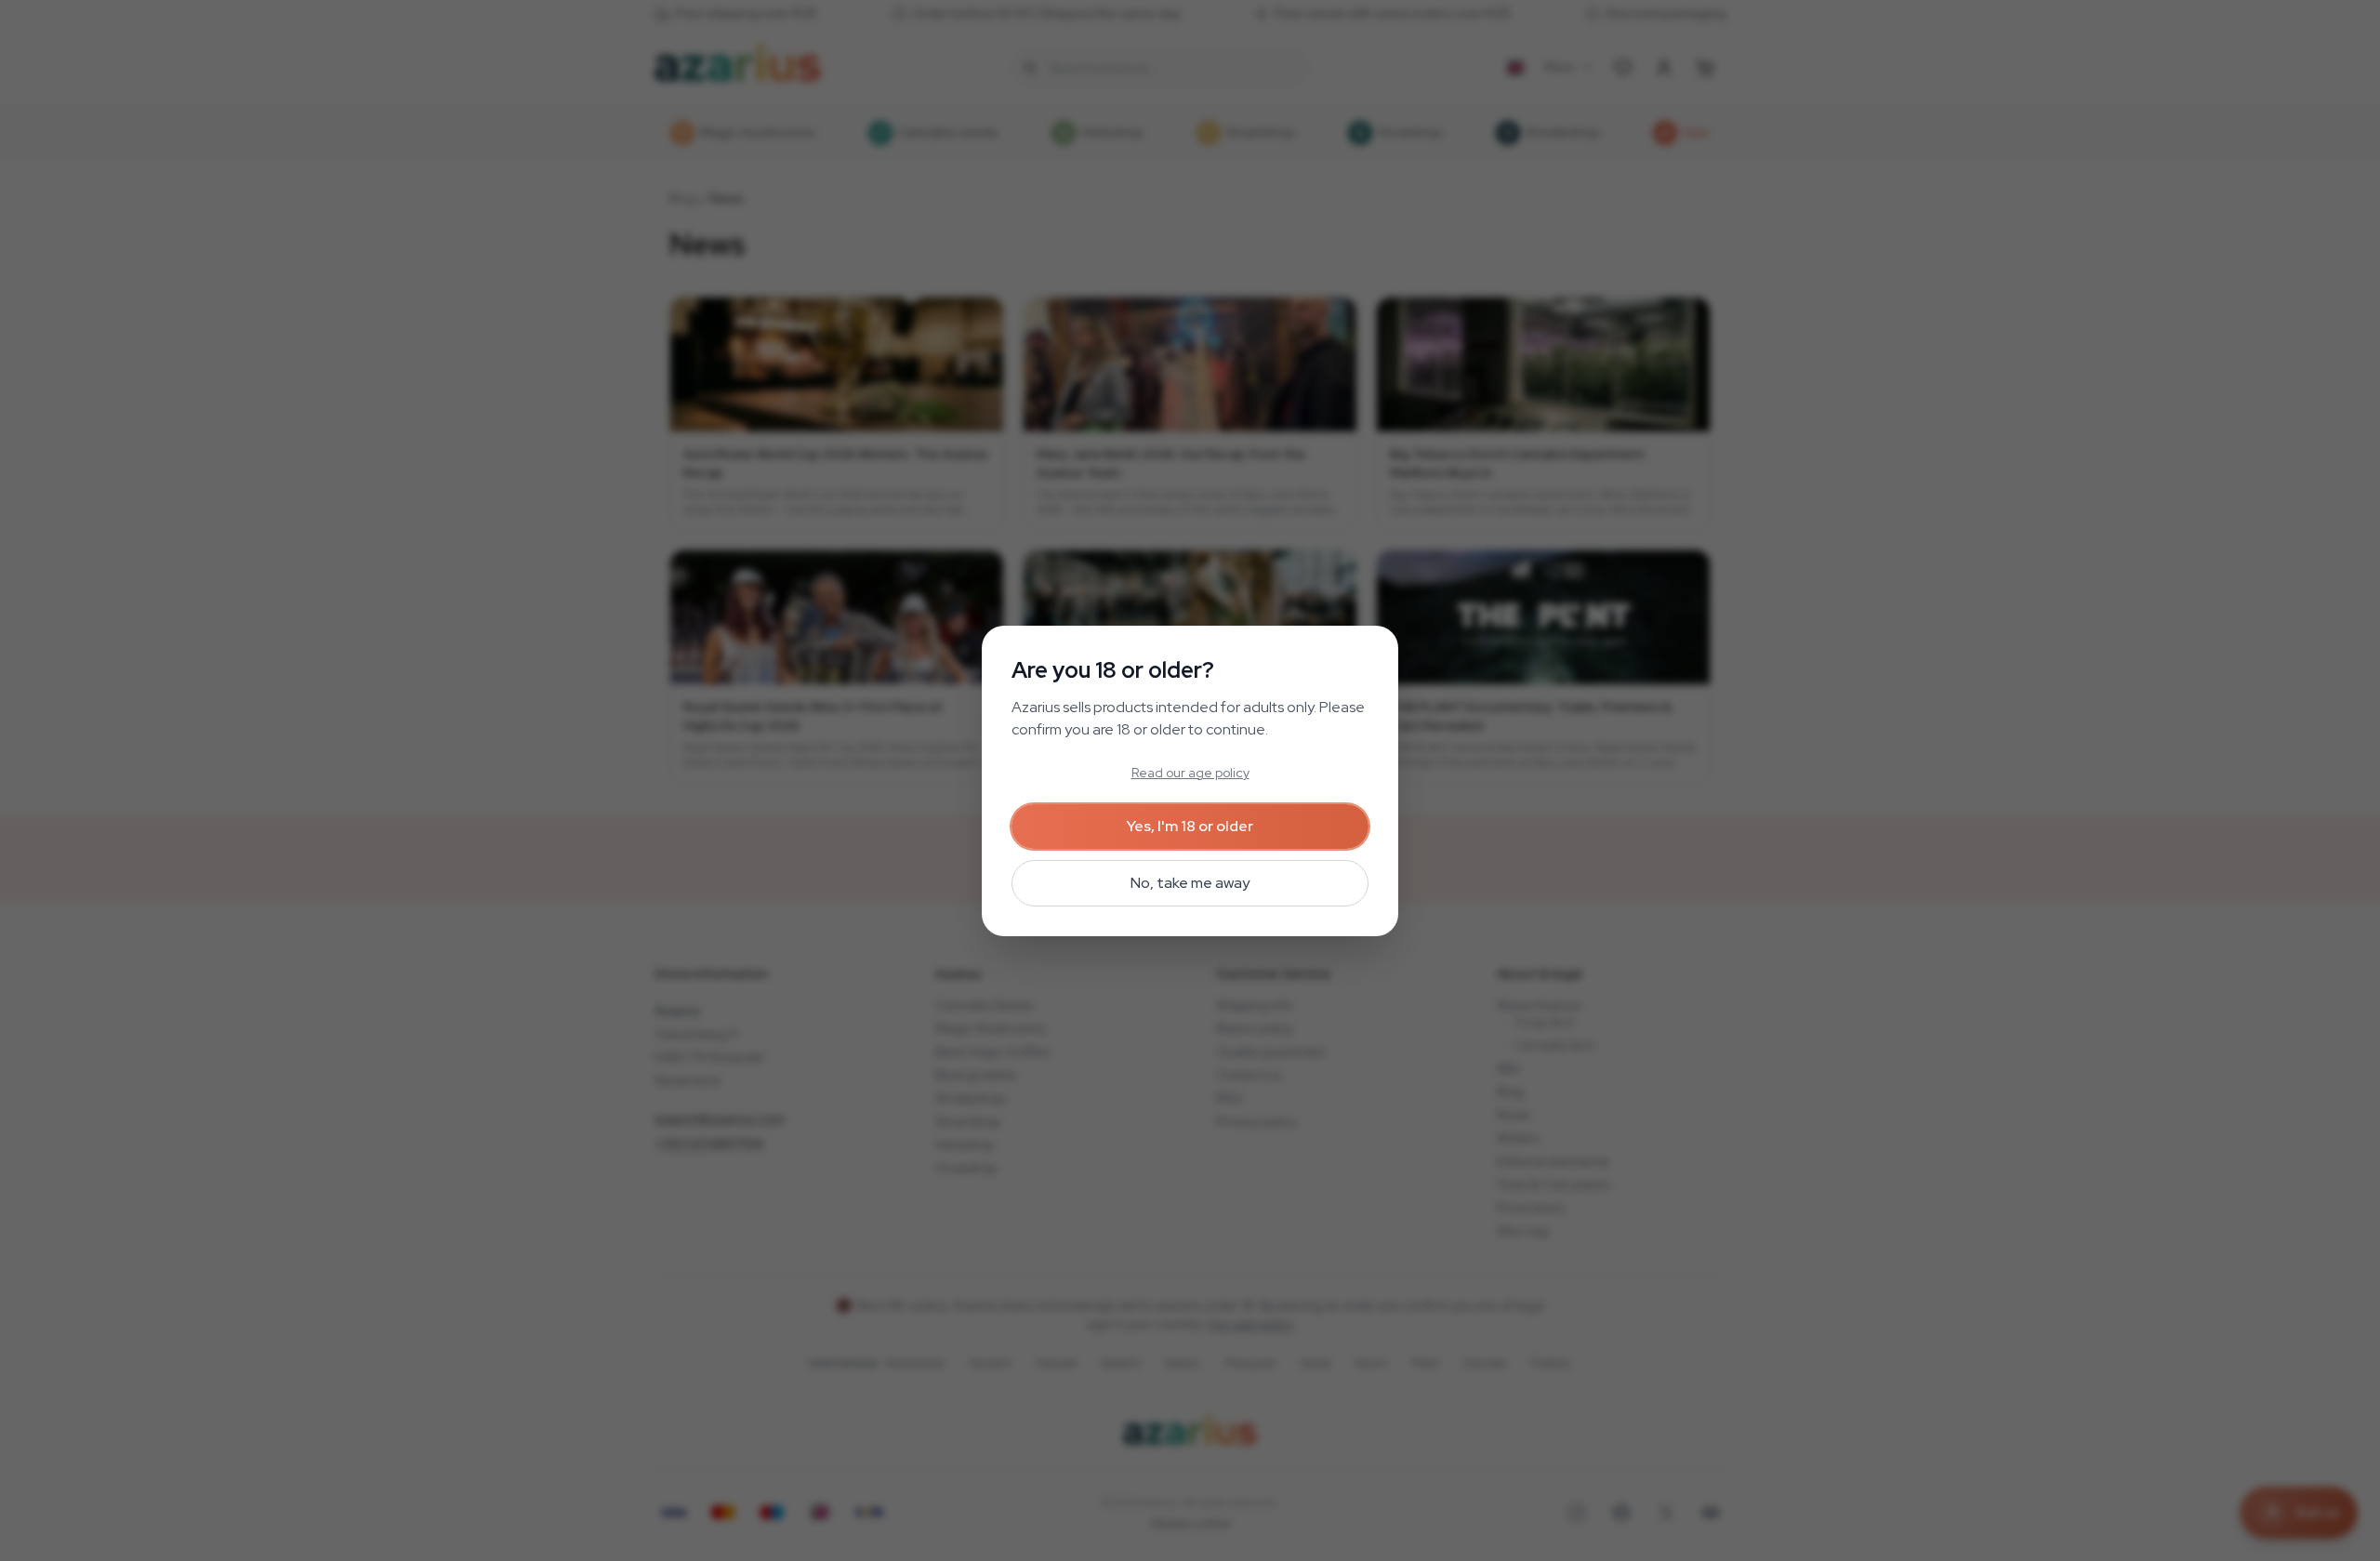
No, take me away (1190, 883)
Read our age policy (1190, 773)
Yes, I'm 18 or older (1190, 826)
